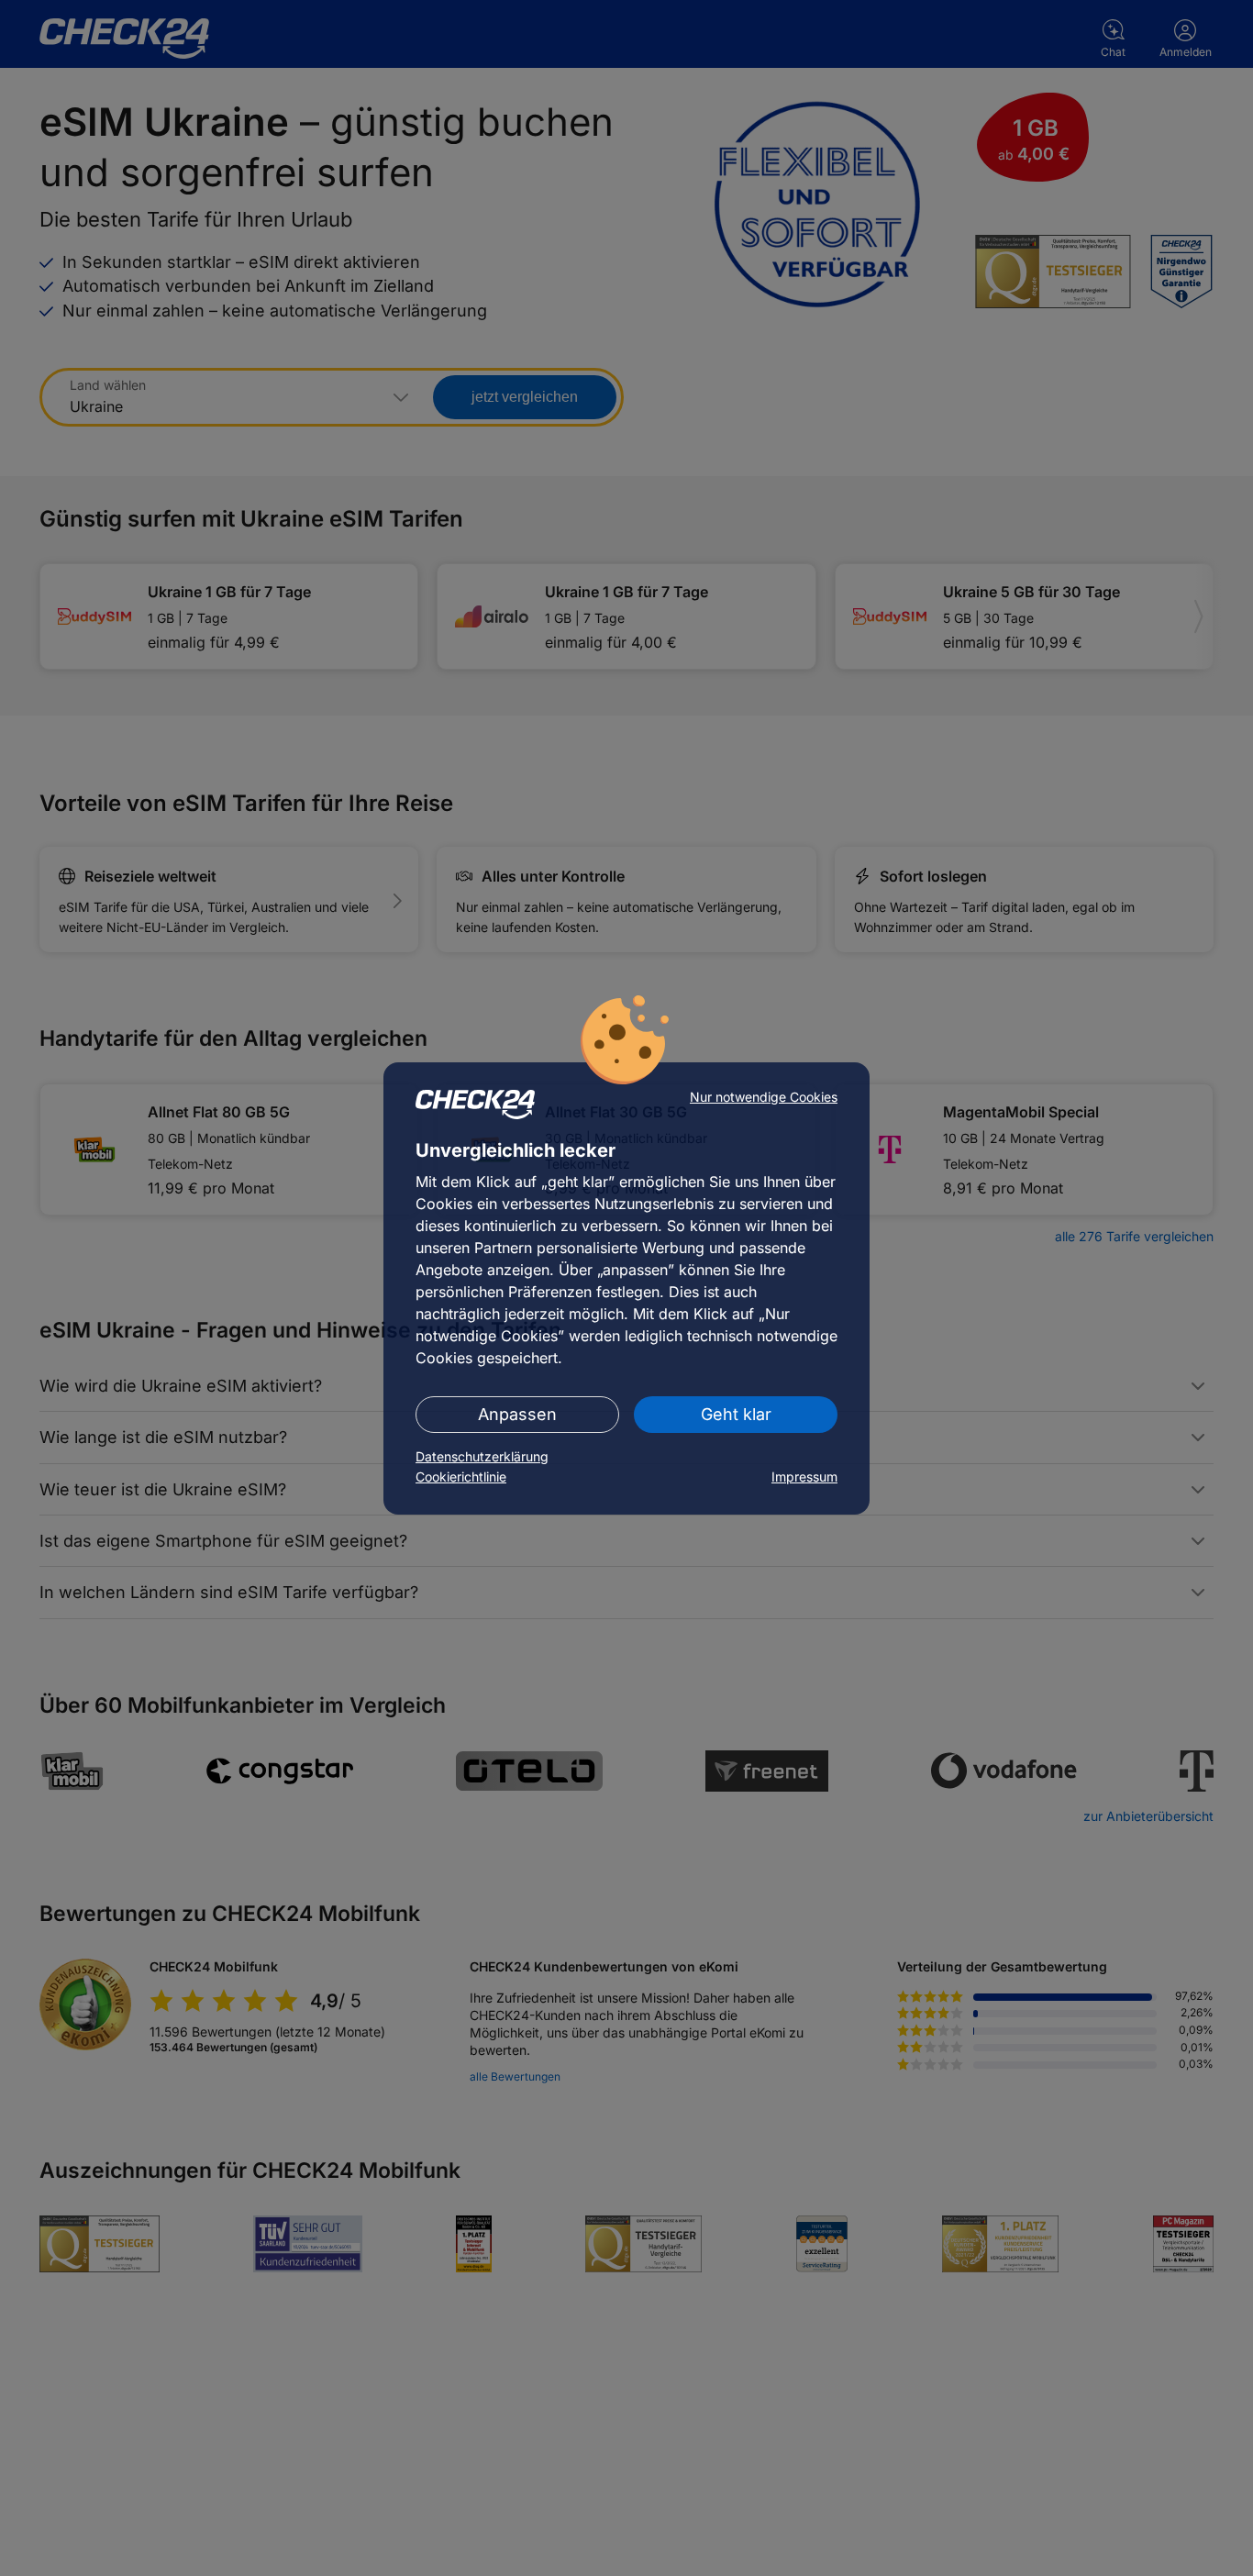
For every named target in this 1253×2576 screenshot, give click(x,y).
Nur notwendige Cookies (764, 1097)
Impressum (804, 1477)
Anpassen (517, 1414)
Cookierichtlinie (461, 1477)
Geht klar (736, 1414)
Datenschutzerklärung (482, 1456)
